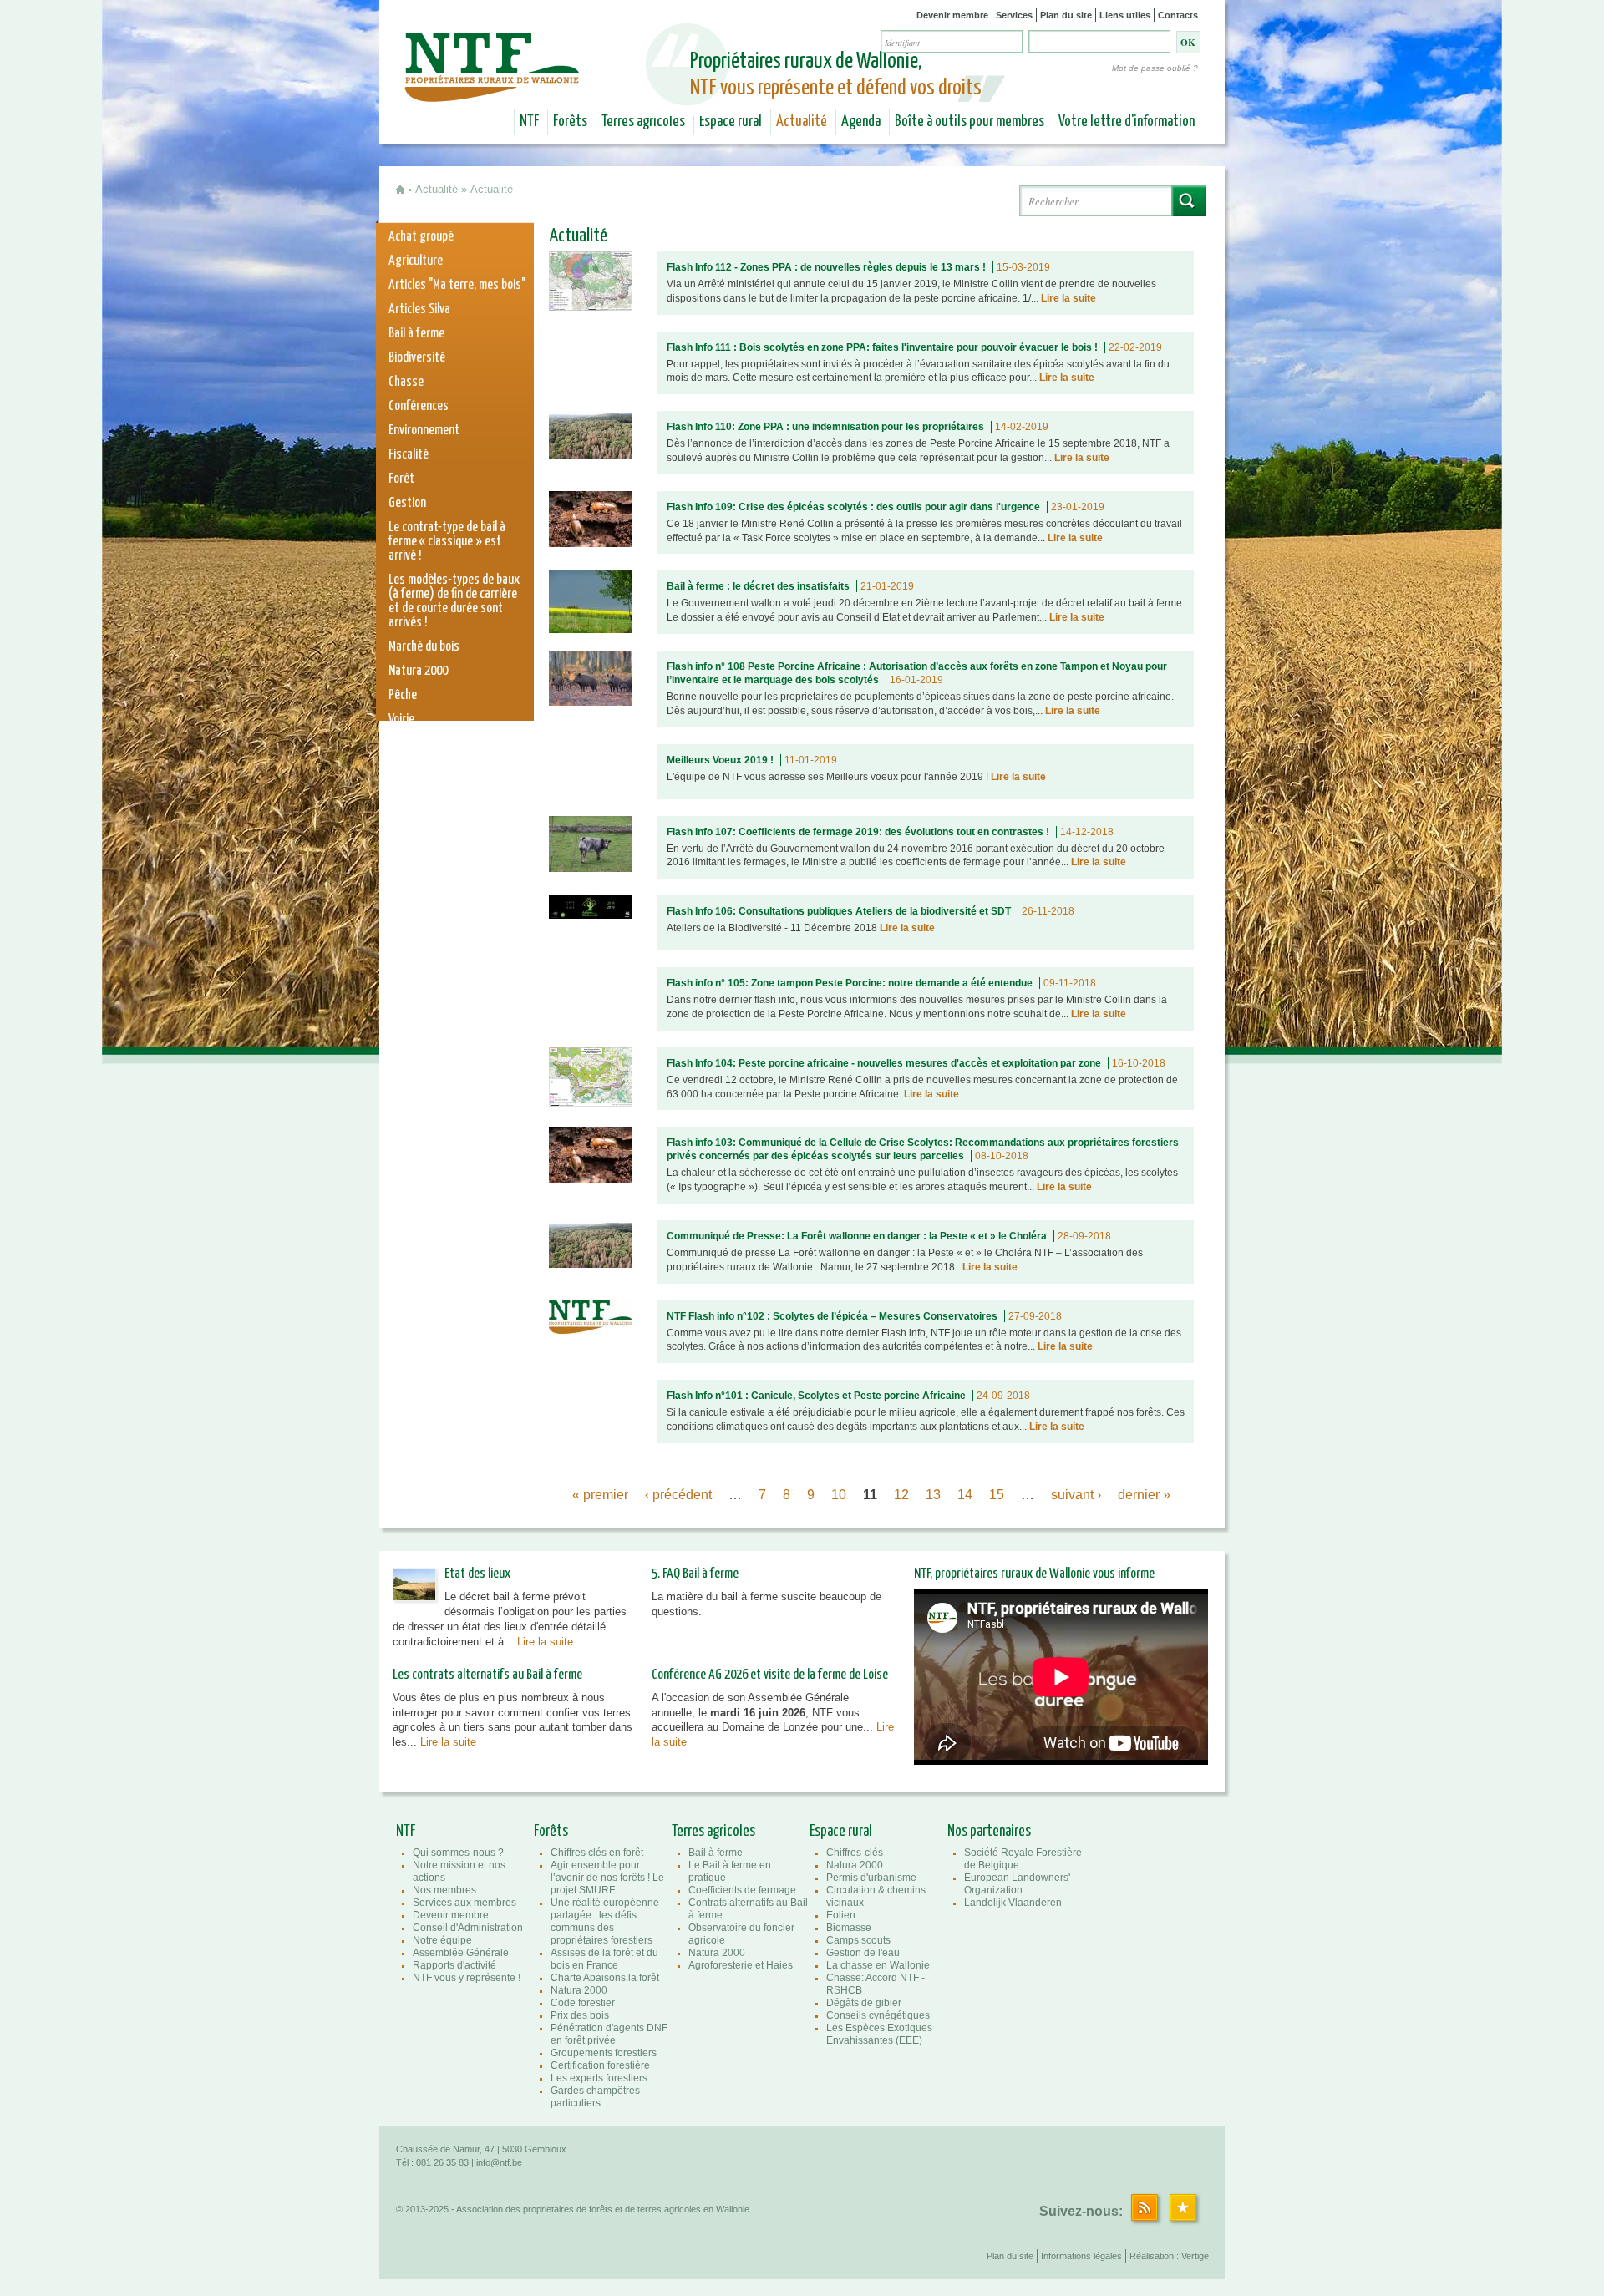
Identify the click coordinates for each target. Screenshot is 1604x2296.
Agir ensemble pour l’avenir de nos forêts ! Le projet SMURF (607, 1878)
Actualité (802, 122)
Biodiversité (417, 358)
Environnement (424, 431)
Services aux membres (464, 1903)
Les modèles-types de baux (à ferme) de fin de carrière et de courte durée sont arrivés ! (454, 601)
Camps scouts (858, 1940)
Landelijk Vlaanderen (1013, 1903)
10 (839, 1495)
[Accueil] (494, 90)
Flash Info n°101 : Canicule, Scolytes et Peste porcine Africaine (816, 1396)
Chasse (406, 382)
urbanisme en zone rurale (449, 768)
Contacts (1178, 15)
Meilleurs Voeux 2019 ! (720, 760)
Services (1014, 15)
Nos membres (444, 1890)
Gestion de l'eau (863, 1953)
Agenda (861, 122)
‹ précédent (678, 1495)
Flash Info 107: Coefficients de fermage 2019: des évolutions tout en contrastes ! (858, 832)
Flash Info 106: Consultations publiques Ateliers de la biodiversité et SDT (839, 911)
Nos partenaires (989, 1832)
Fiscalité (409, 455)
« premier (600, 1495)
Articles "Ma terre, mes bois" (457, 285)
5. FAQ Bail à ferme (695, 1574)
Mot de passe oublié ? (1155, 68)
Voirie (401, 720)
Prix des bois (580, 2015)
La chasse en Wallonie (878, 1965)
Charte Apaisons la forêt (605, 1978)
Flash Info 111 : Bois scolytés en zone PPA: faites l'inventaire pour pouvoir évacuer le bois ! (882, 347)
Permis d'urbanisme (871, 1878)
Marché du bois (424, 647)
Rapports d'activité (454, 1965)
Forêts (570, 122)
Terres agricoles (643, 122)
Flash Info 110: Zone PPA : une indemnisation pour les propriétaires (825, 427)
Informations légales (1081, 2256)
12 (901, 1495)
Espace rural (731, 122)
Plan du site (1066, 15)
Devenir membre (952, 15)
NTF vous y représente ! (467, 1978)
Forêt (401, 479)
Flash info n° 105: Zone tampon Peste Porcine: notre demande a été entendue (850, 983)
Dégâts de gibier (864, 2003)
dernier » (1144, 1495)
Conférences (419, 406)
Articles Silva (419, 309)
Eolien (841, 1915)
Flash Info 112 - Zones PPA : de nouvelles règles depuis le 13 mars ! (826, 267)
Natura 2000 (418, 671)
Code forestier (583, 2003)
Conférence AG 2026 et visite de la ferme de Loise (770, 1675)
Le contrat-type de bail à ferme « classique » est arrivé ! (447, 542)
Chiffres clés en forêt (597, 1853)
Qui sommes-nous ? (458, 1853)
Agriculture (416, 261)
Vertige (1195, 2256)
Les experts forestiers (599, 2078)
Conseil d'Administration (468, 1928)
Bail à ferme (416, 334)
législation (414, 744)
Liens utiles (1125, 15)
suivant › (1076, 1495)
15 (997, 1495)
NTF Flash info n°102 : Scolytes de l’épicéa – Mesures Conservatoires (832, 1316)
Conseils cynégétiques (878, 2015)
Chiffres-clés (855, 1853)
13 (933, 1495)
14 (965, 1495)
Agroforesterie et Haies (741, 1965)
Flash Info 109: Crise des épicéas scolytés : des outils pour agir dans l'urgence (853, 507)
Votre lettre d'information (1127, 122)
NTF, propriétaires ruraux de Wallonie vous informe (1034, 1574)
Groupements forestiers (604, 2053)
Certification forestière (600, 2065)
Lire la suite (1068, 298)
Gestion (407, 503)
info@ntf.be (499, 2162)
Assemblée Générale (461, 1953)
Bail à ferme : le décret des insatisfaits (758, 586)
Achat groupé (421, 237)
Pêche (403, 695)
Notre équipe (442, 1940)
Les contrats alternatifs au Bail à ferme (487, 1675)
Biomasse (849, 1928)
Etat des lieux (477, 1574)
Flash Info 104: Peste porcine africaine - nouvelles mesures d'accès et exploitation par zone (884, 1063)
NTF (529, 122)
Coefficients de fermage (742, 1890)
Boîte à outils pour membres (970, 122)
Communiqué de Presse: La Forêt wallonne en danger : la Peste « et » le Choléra (857, 1236)
